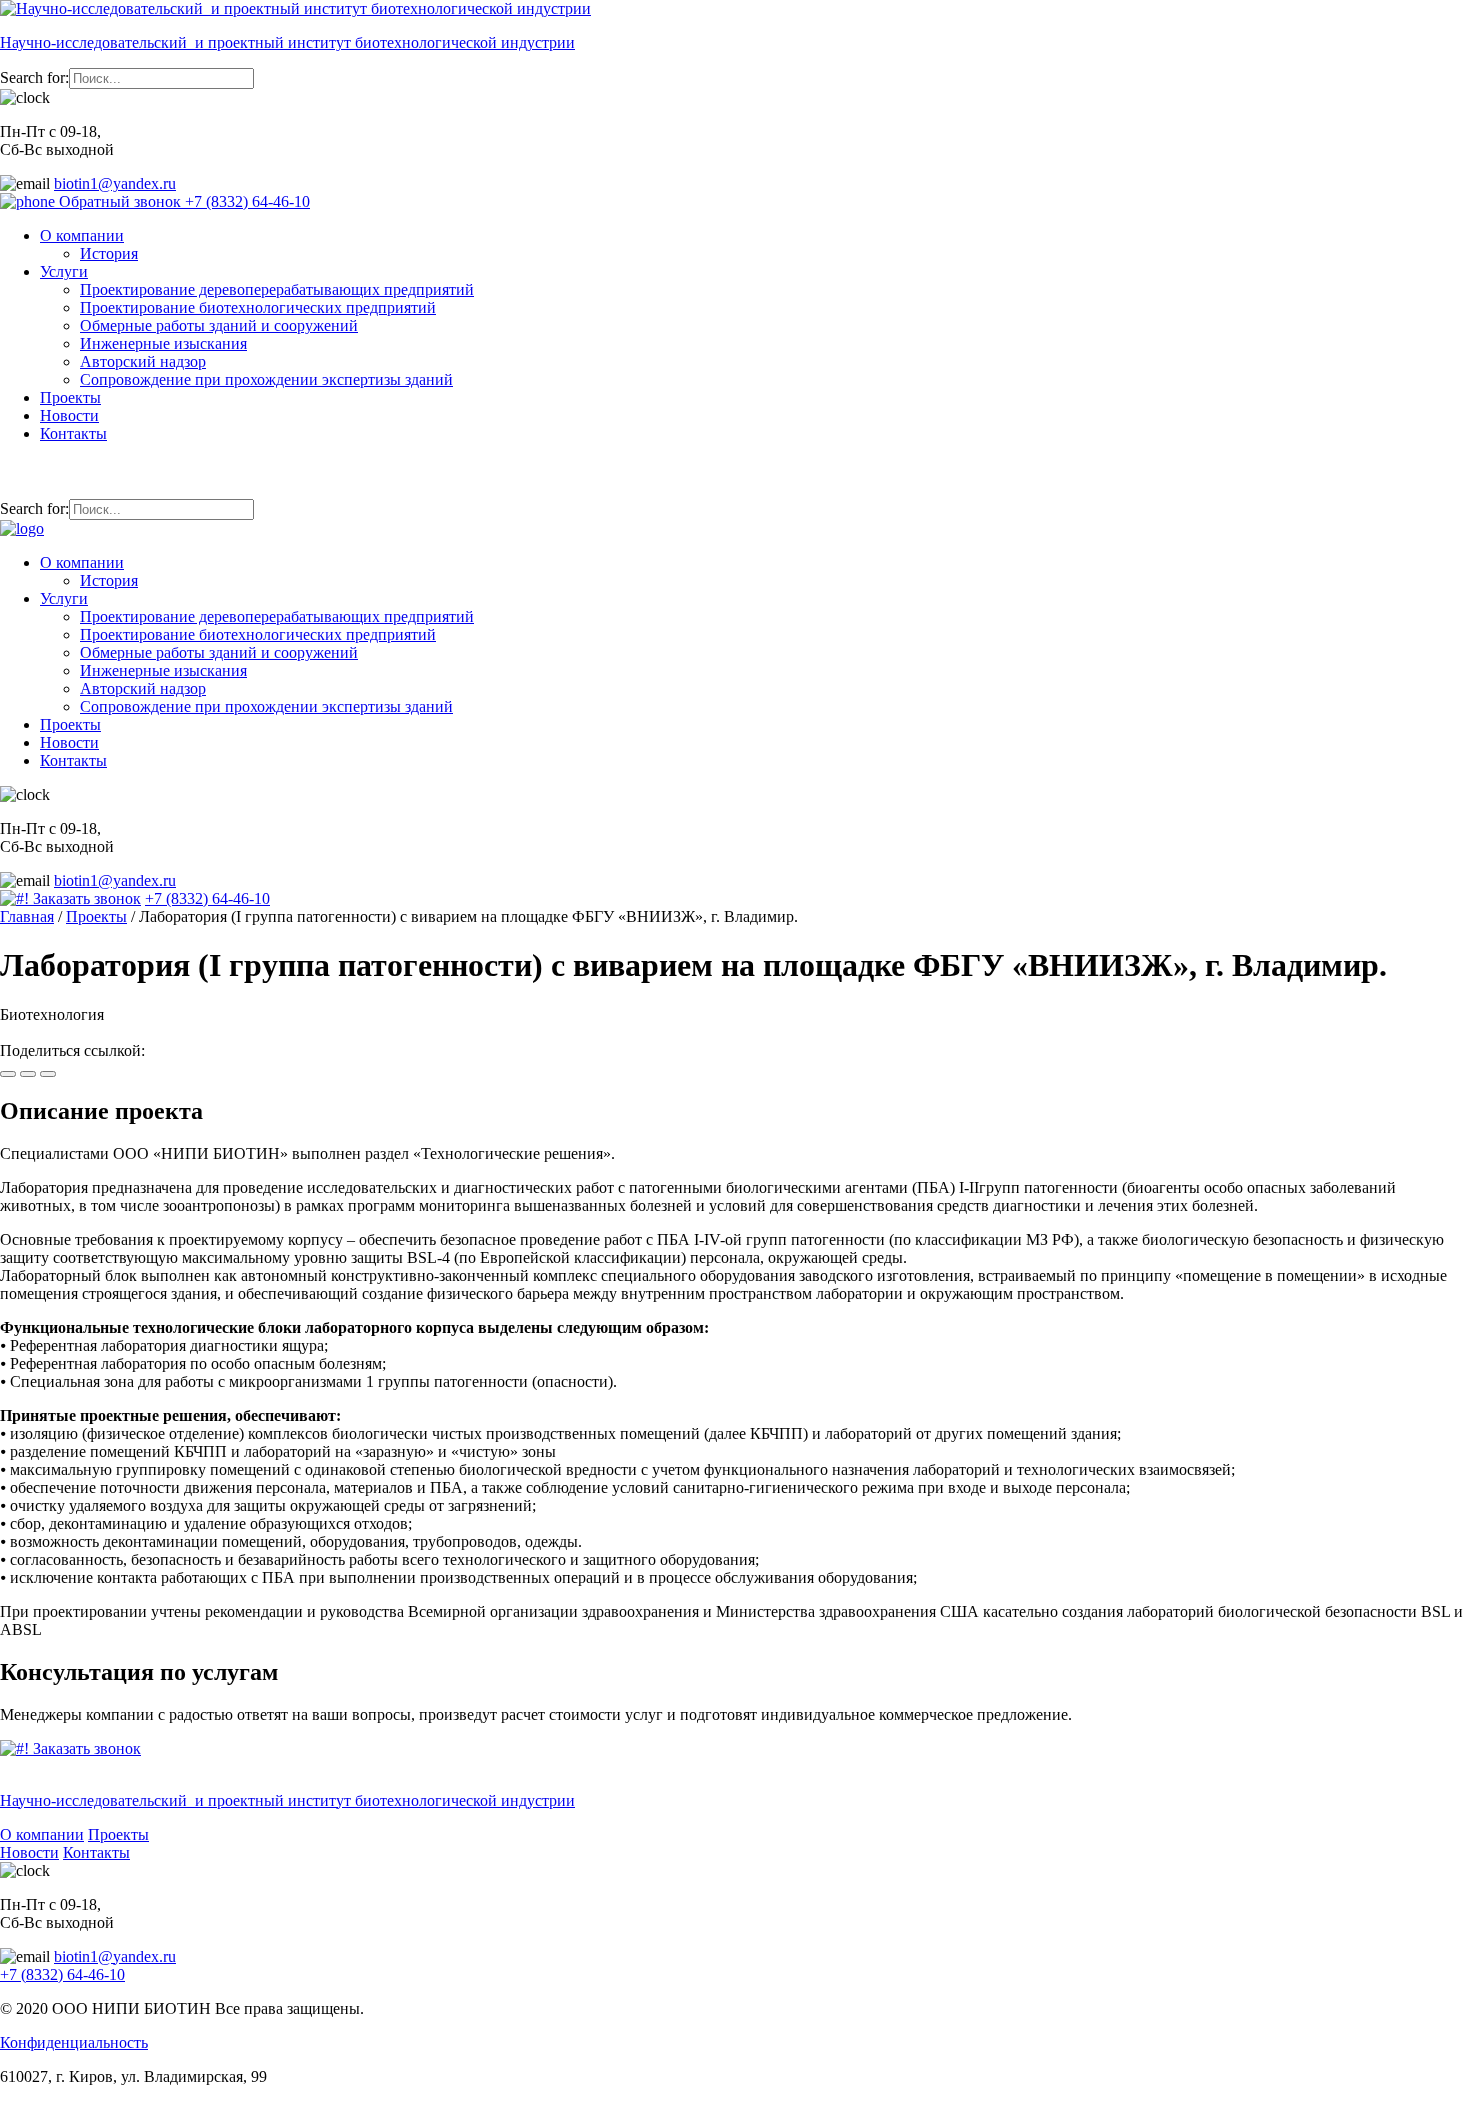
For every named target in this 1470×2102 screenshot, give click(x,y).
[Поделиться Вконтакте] (8, 1074)
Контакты (73, 433)
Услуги (64, 271)
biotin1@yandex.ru (115, 183)
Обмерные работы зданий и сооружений (219, 325)
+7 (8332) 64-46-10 (247, 201)
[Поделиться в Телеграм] (48, 1074)
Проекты (70, 397)
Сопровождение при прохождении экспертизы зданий (266, 379)
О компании (82, 235)
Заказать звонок (85, 898)
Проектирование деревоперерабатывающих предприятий (277, 289)
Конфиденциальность (74, 2042)
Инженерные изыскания (163, 343)
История (109, 253)
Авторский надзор (143, 361)
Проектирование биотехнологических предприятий (258, 307)
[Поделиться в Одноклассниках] (28, 1074)
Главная (27, 916)
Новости (69, 415)
